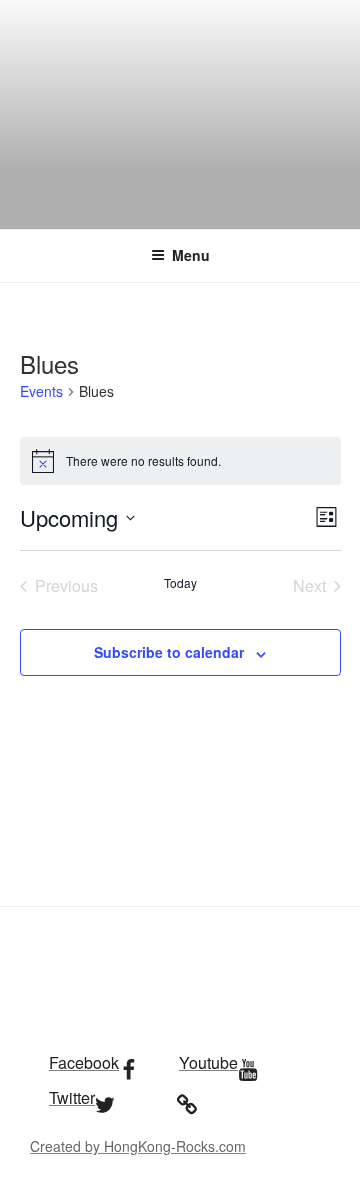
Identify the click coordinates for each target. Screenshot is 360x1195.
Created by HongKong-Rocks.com (138, 1146)
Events (41, 391)
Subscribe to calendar (169, 652)
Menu (191, 255)
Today (180, 583)
